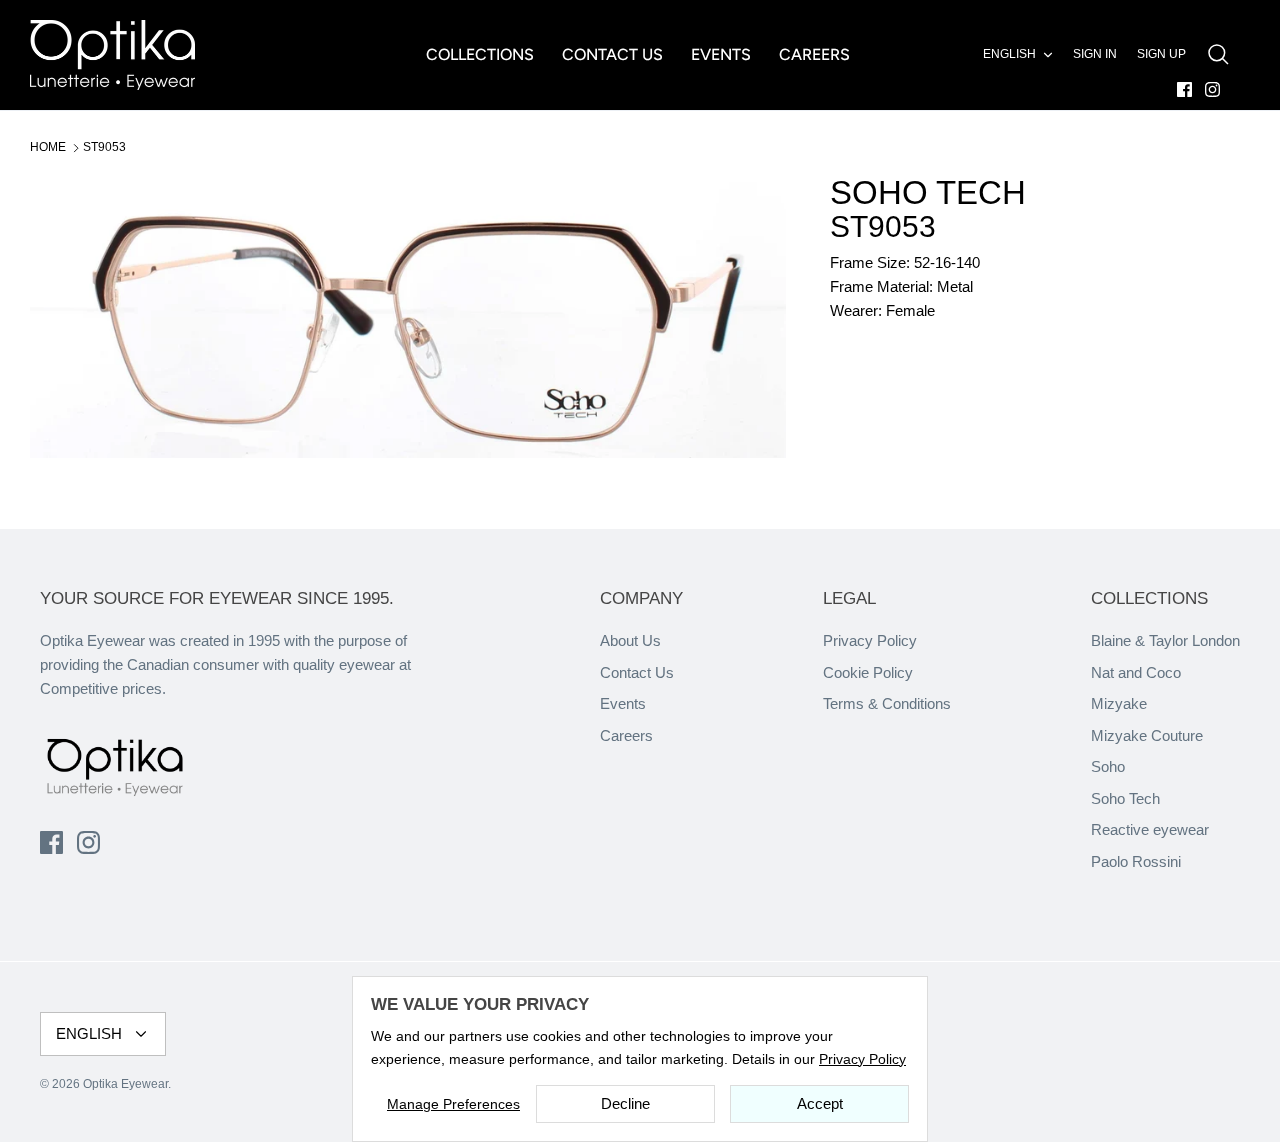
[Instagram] (1212, 89)
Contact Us (637, 672)
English (1009, 54)
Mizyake (1119, 703)
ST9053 (104, 147)
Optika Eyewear (125, 1084)
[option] (408, 317)
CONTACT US (612, 54)
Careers (626, 735)
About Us (630, 640)
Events (623, 703)
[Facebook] (1184, 89)
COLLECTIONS (480, 54)
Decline (625, 1103)
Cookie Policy (868, 672)
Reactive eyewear (1150, 829)
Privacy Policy (870, 640)
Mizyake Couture (1147, 735)
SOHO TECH (928, 192)
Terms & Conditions (887, 703)
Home (48, 147)
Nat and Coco (1136, 672)
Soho (1108, 766)
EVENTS (721, 54)
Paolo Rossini (1136, 861)
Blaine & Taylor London (1165, 640)
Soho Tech (1125, 798)
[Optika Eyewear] (112, 55)
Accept (820, 1103)
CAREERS (814, 54)
